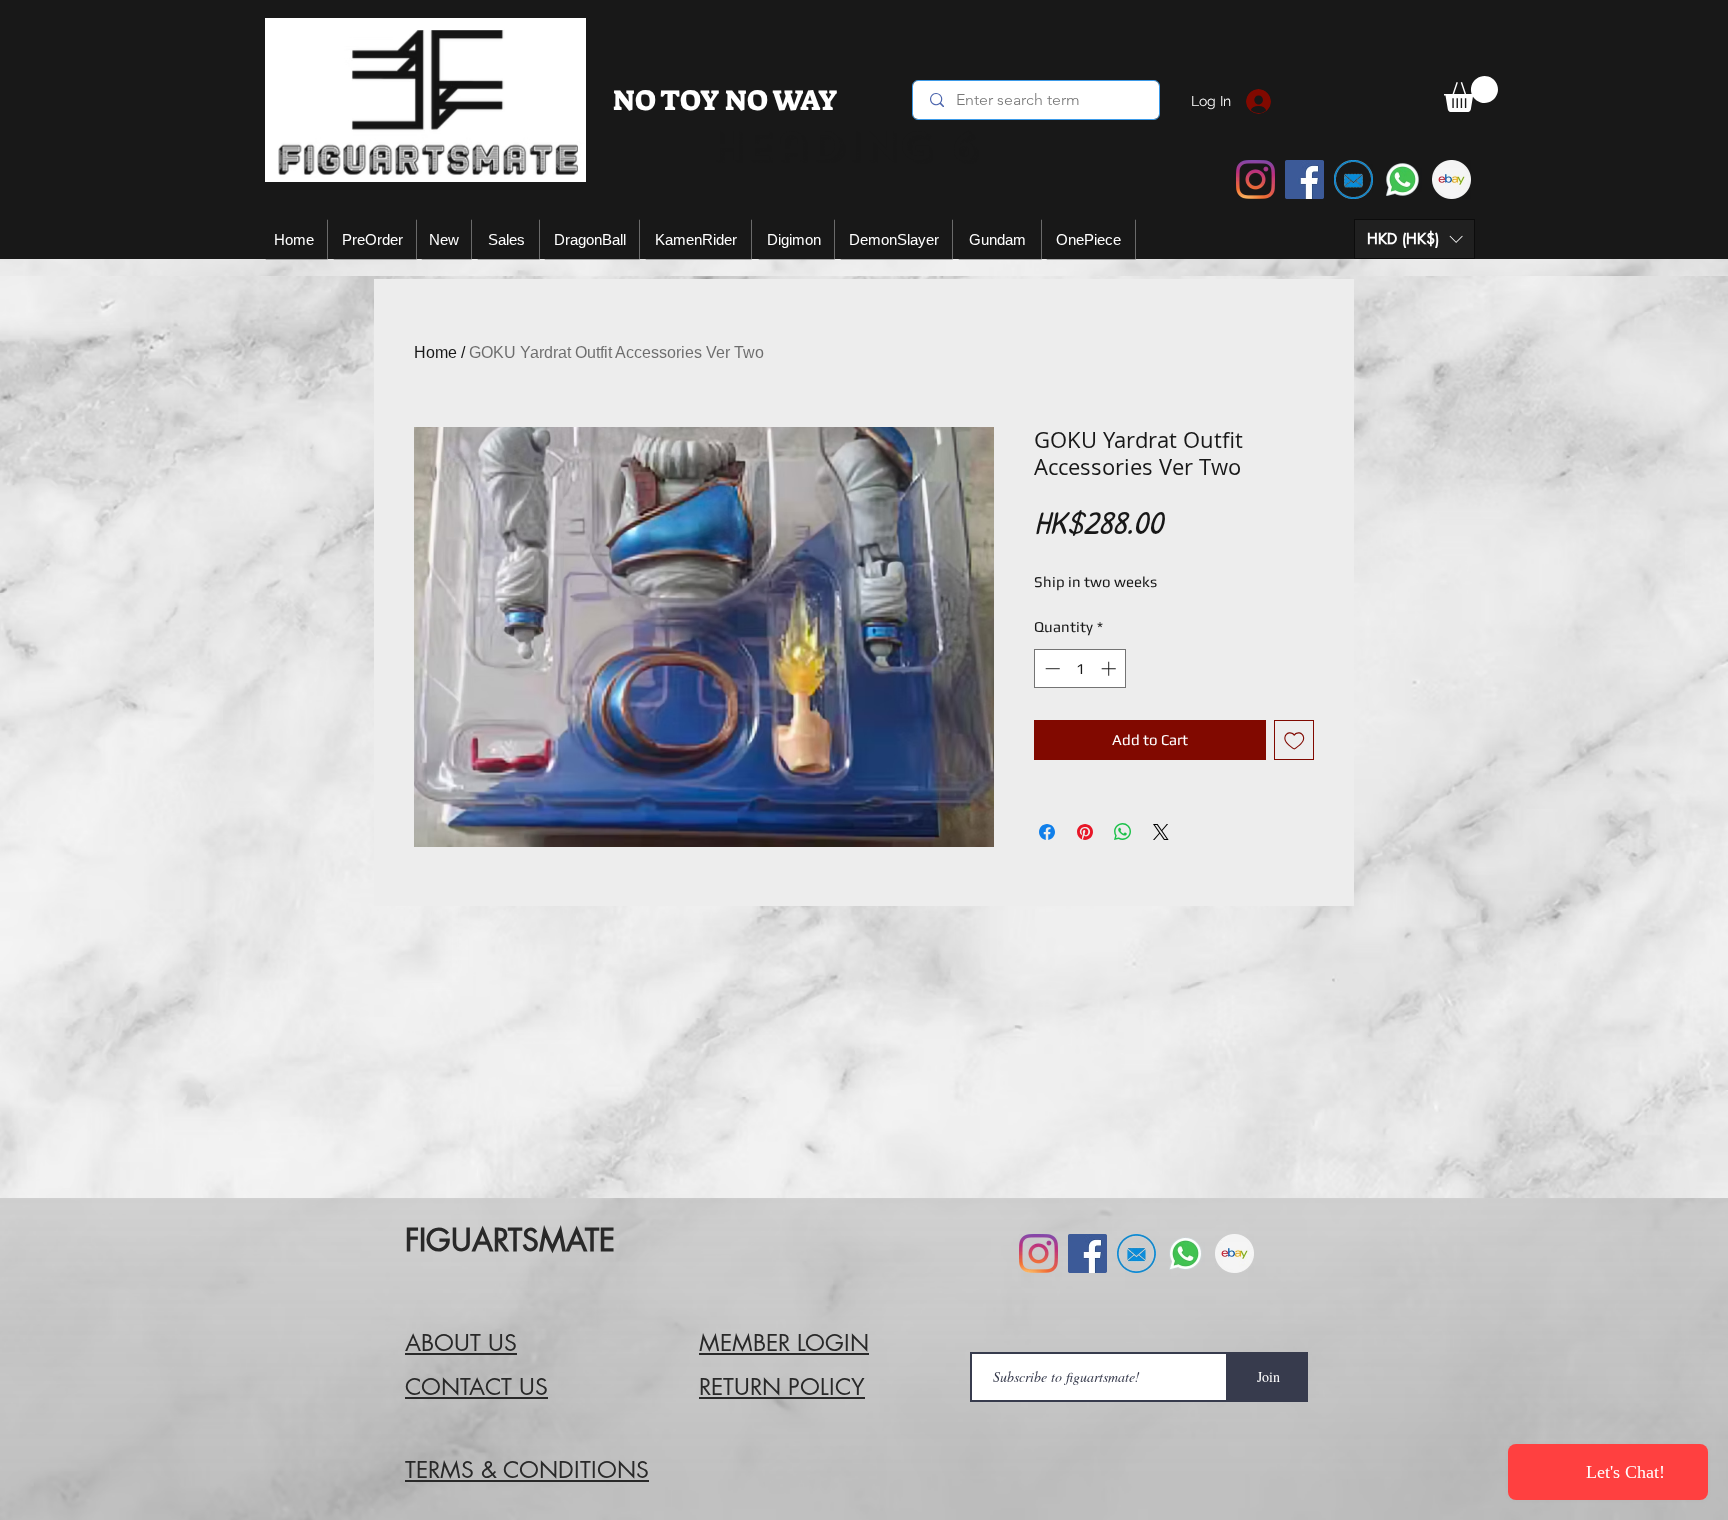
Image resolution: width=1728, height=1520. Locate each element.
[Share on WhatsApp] (1123, 832)
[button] (1414, 239)
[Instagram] (1255, 179)
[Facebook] (1304, 179)
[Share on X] (1161, 832)
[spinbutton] (1080, 668)
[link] (1471, 94)
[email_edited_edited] (1353, 179)
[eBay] (1451, 179)
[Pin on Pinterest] (1085, 832)
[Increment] (1110, 668)
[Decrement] (1050, 668)
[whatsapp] (1402, 179)
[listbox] (1414, 239)
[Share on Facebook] (1047, 832)
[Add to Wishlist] (1294, 740)
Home (435, 352)
